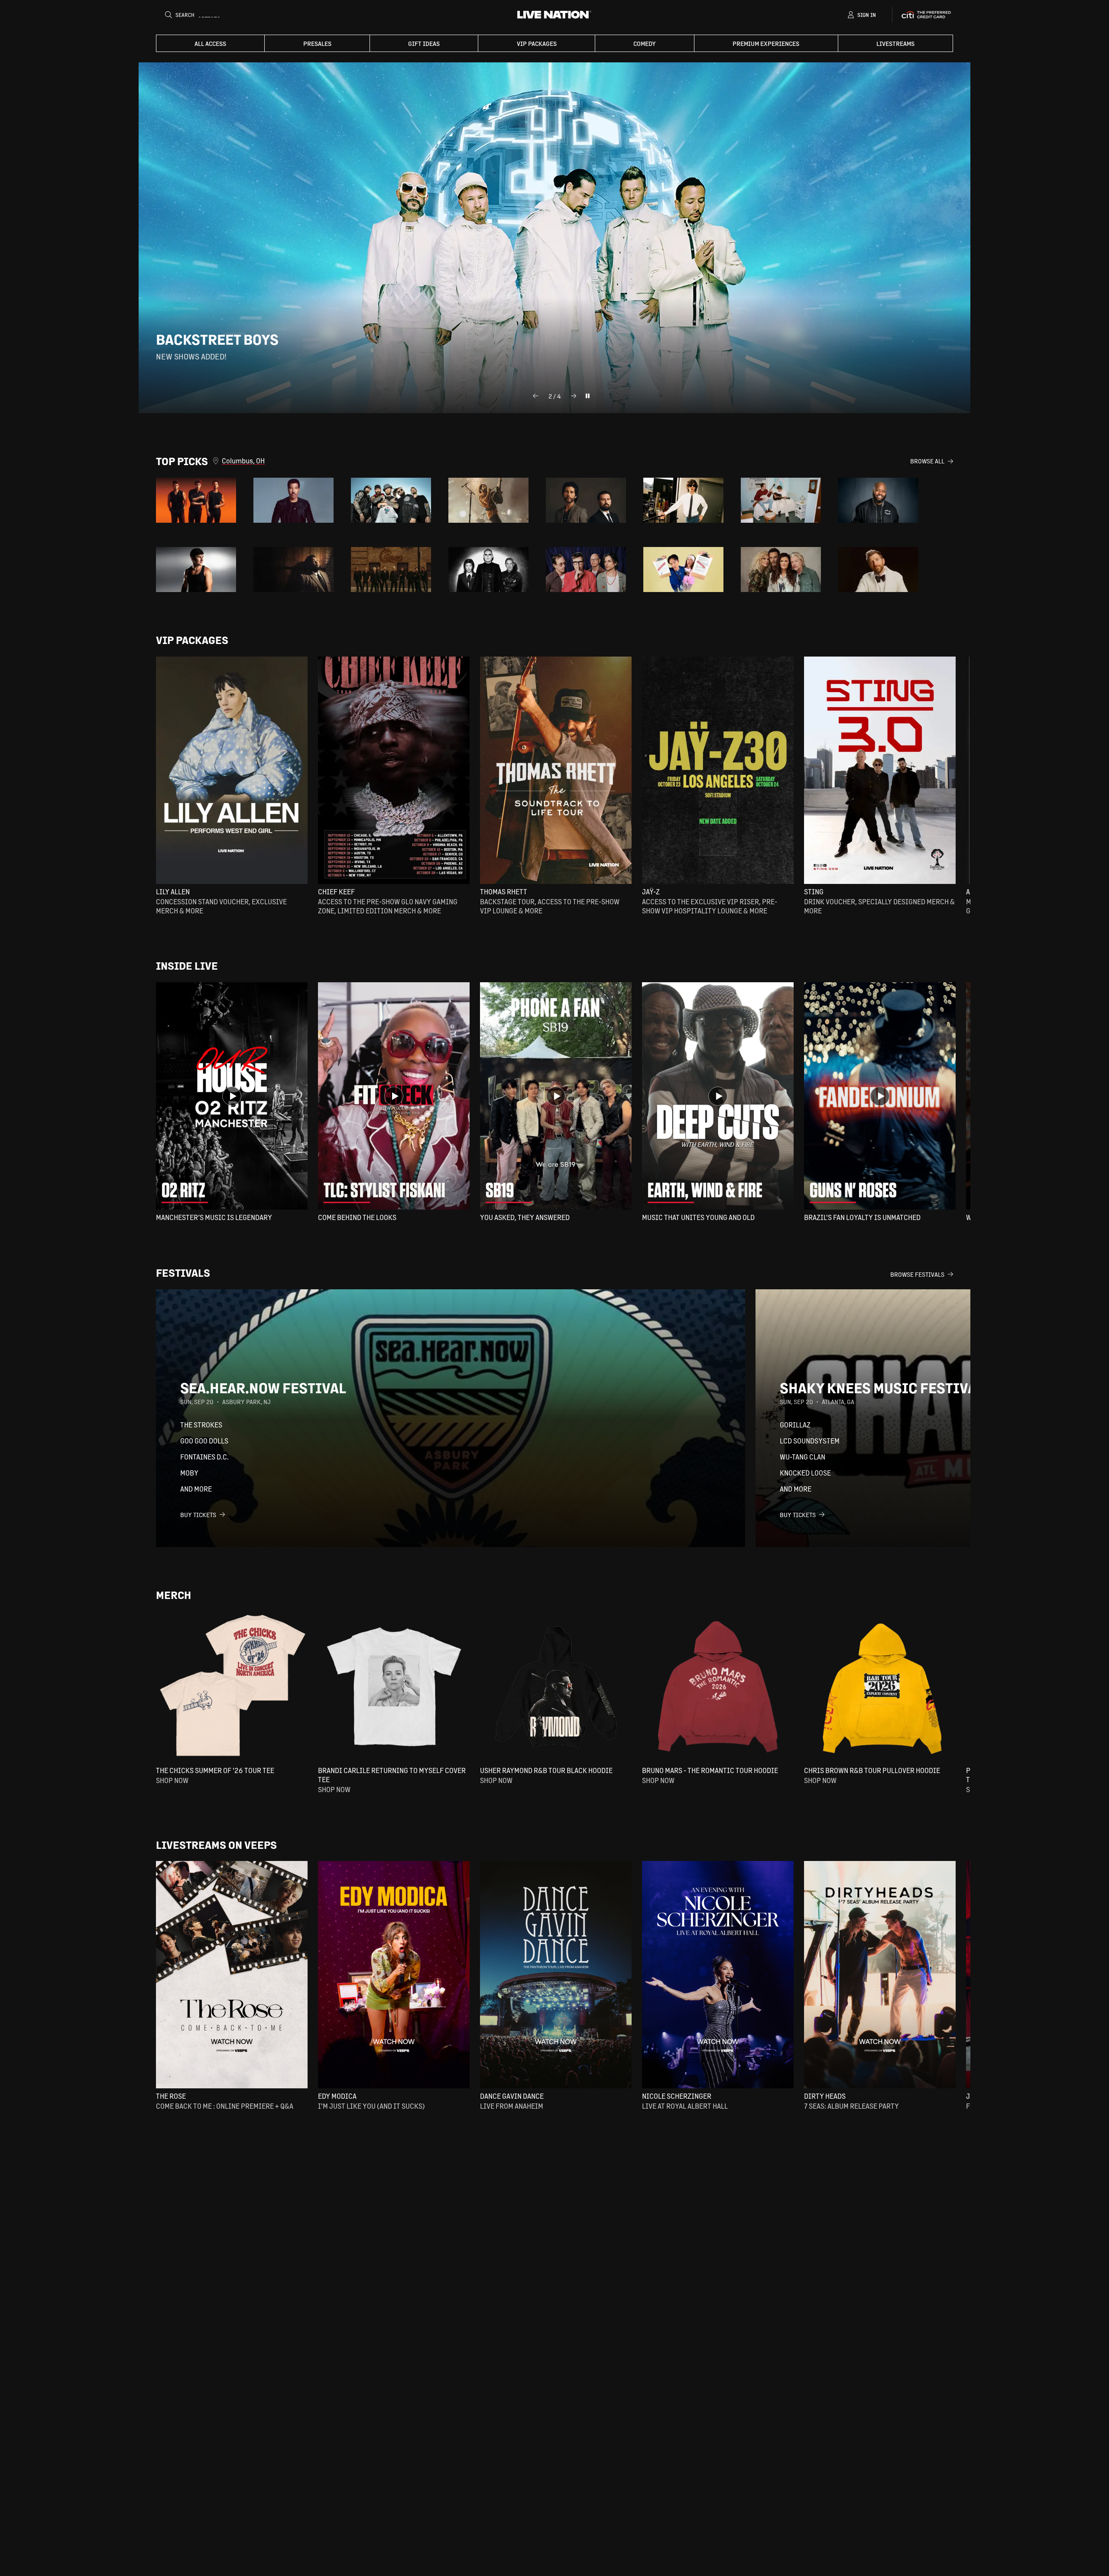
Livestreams (895, 43)
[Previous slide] (535, 396)
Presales (317, 43)
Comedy (645, 43)
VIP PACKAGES (537, 43)
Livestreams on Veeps (216, 1845)
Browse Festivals (917, 1274)
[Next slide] (574, 396)
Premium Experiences (766, 43)
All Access (210, 43)
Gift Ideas (424, 43)
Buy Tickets (198, 1515)
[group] (196, 500)
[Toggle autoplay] (587, 396)
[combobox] (566, 461)
